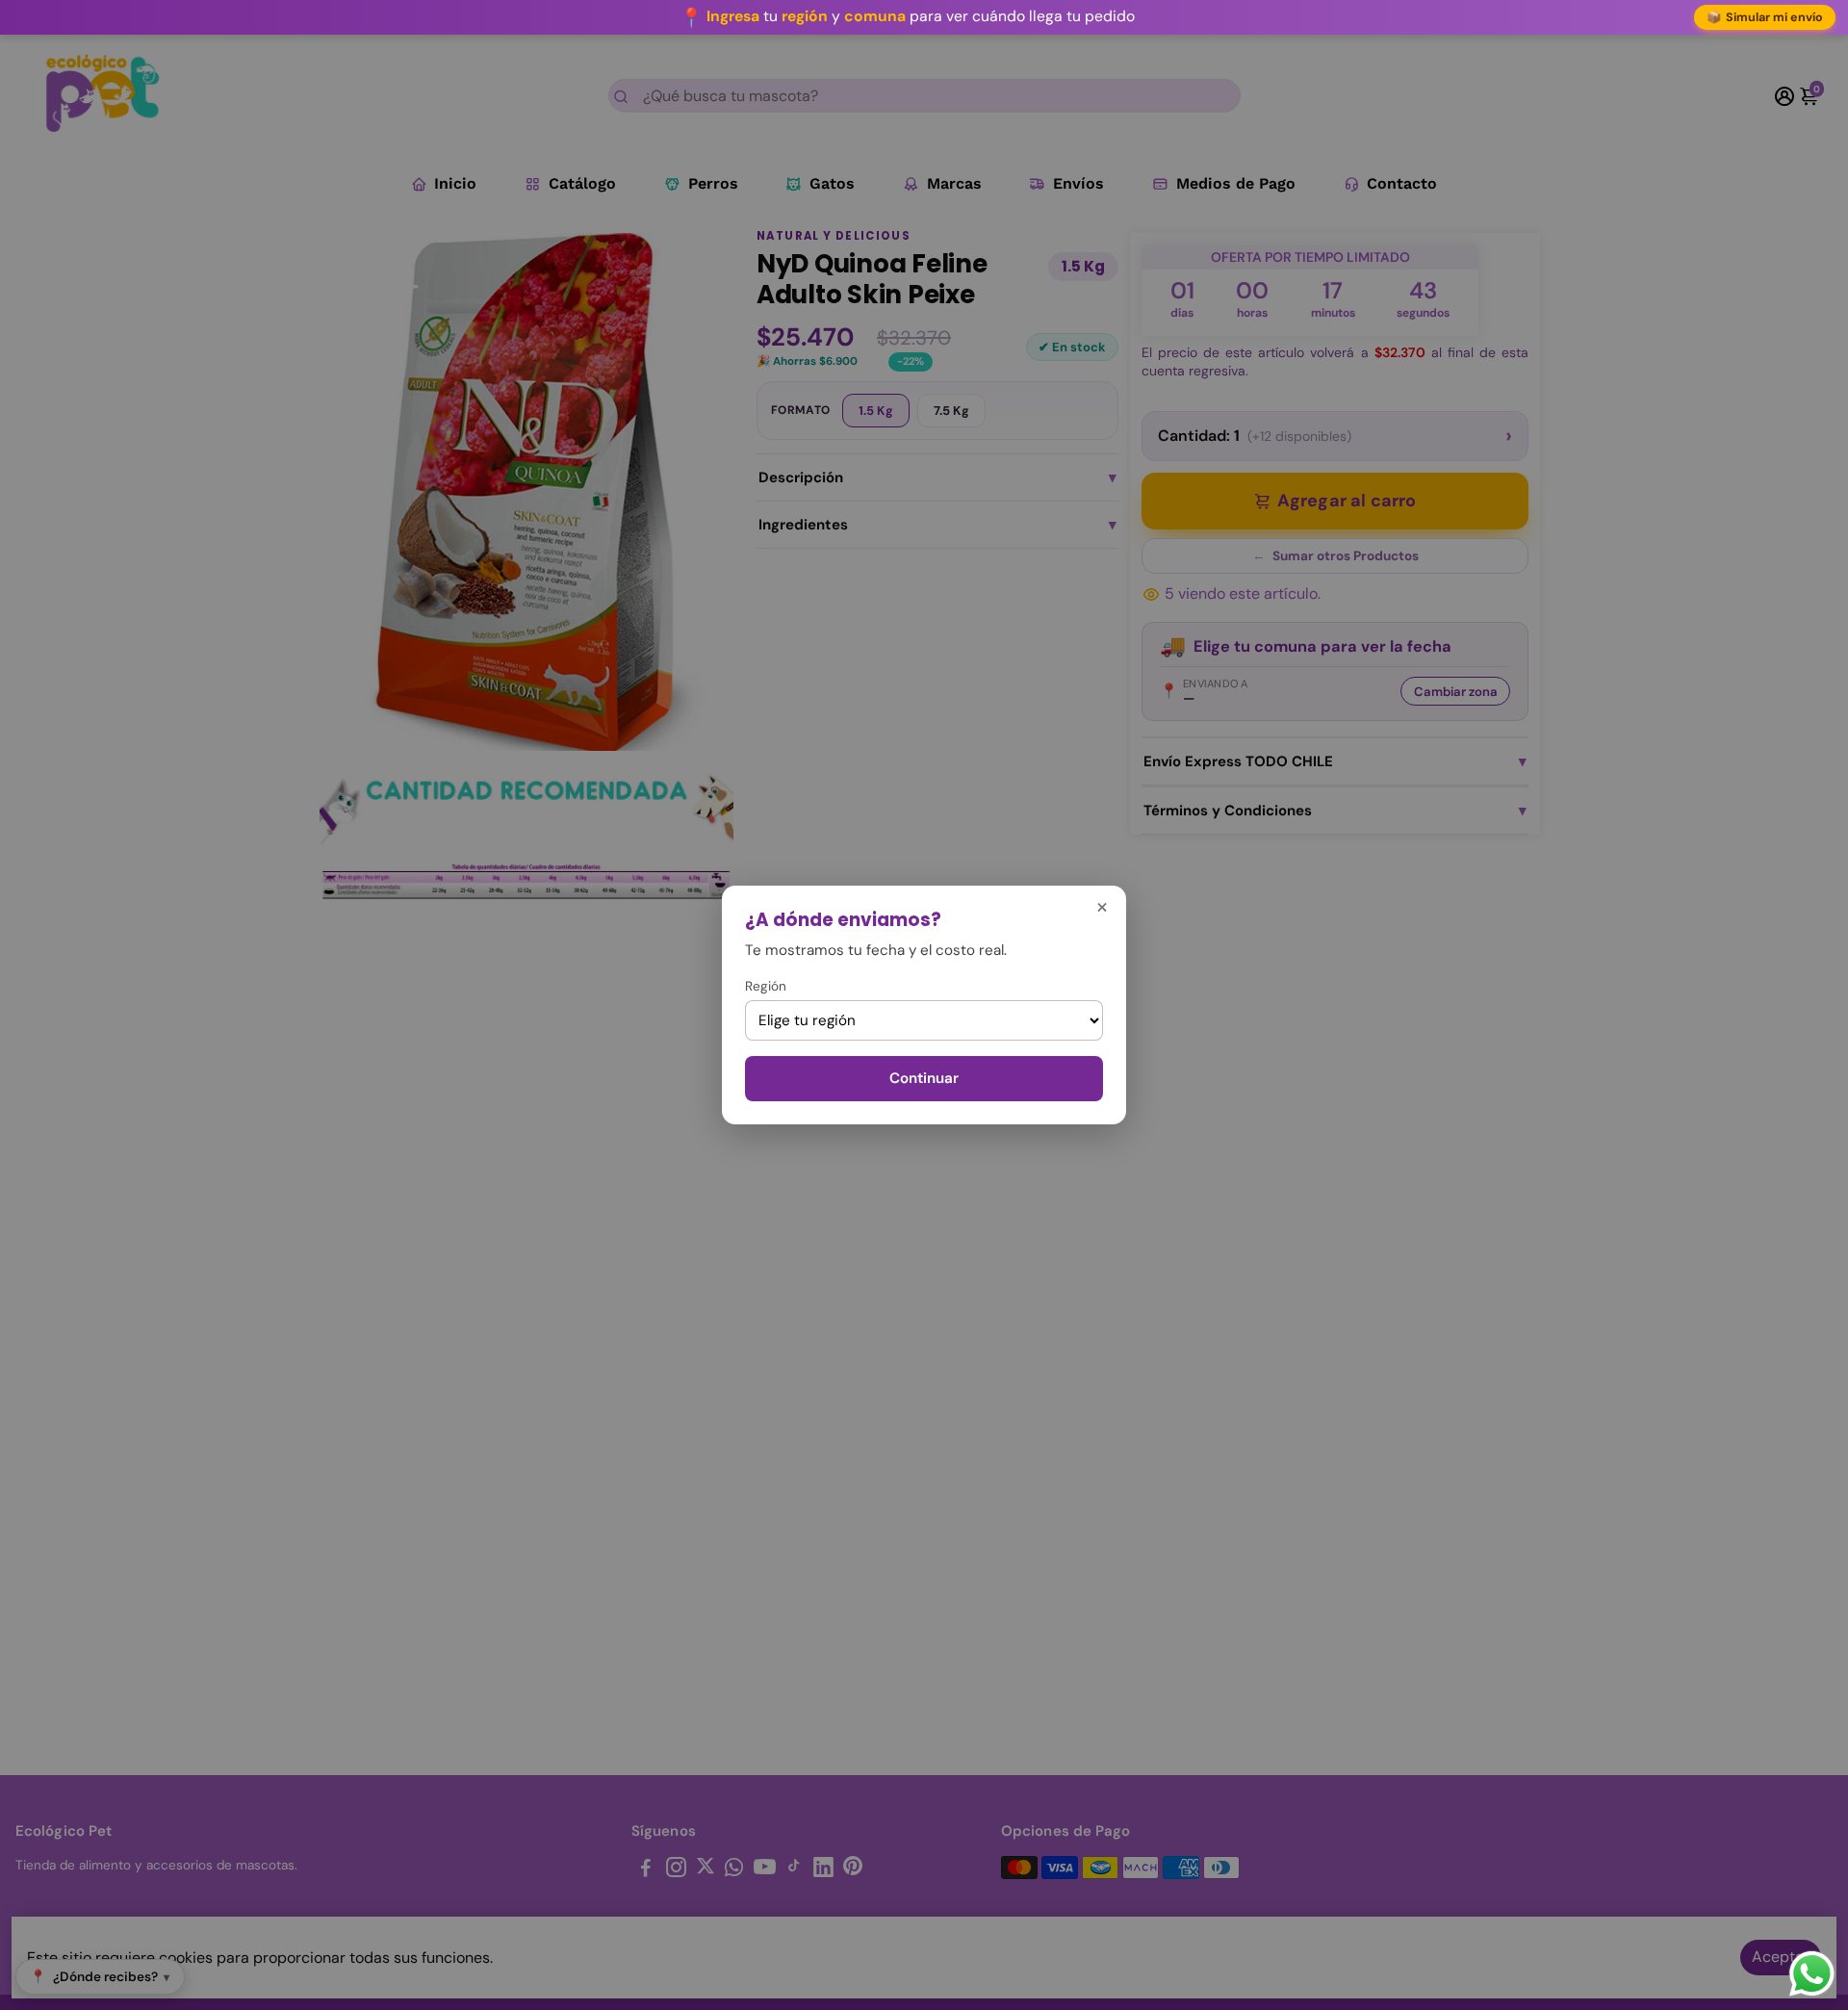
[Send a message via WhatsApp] (1812, 1974)
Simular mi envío (1765, 17)
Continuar (924, 1078)
